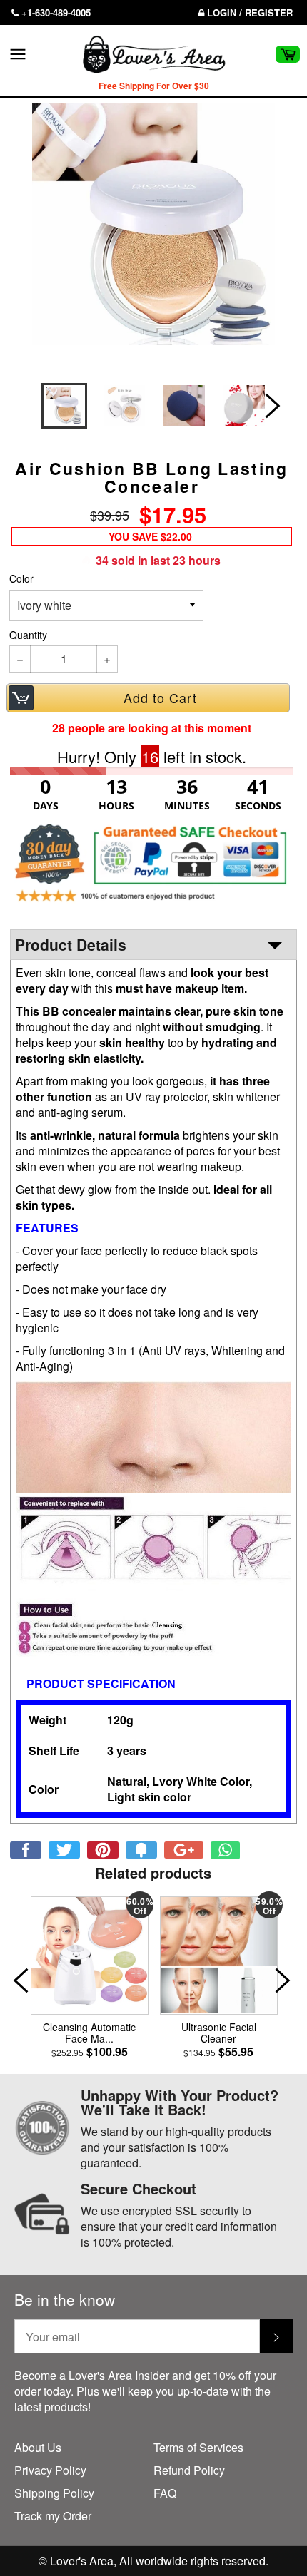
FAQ (165, 2493)
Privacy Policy (50, 2470)
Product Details (71, 944)
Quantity (28, 635)
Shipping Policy (54, 2493)
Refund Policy (189, 2470)
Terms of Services (198, 2447)
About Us (38, 2447)
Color (21, 579)
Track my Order (53, 2516)
